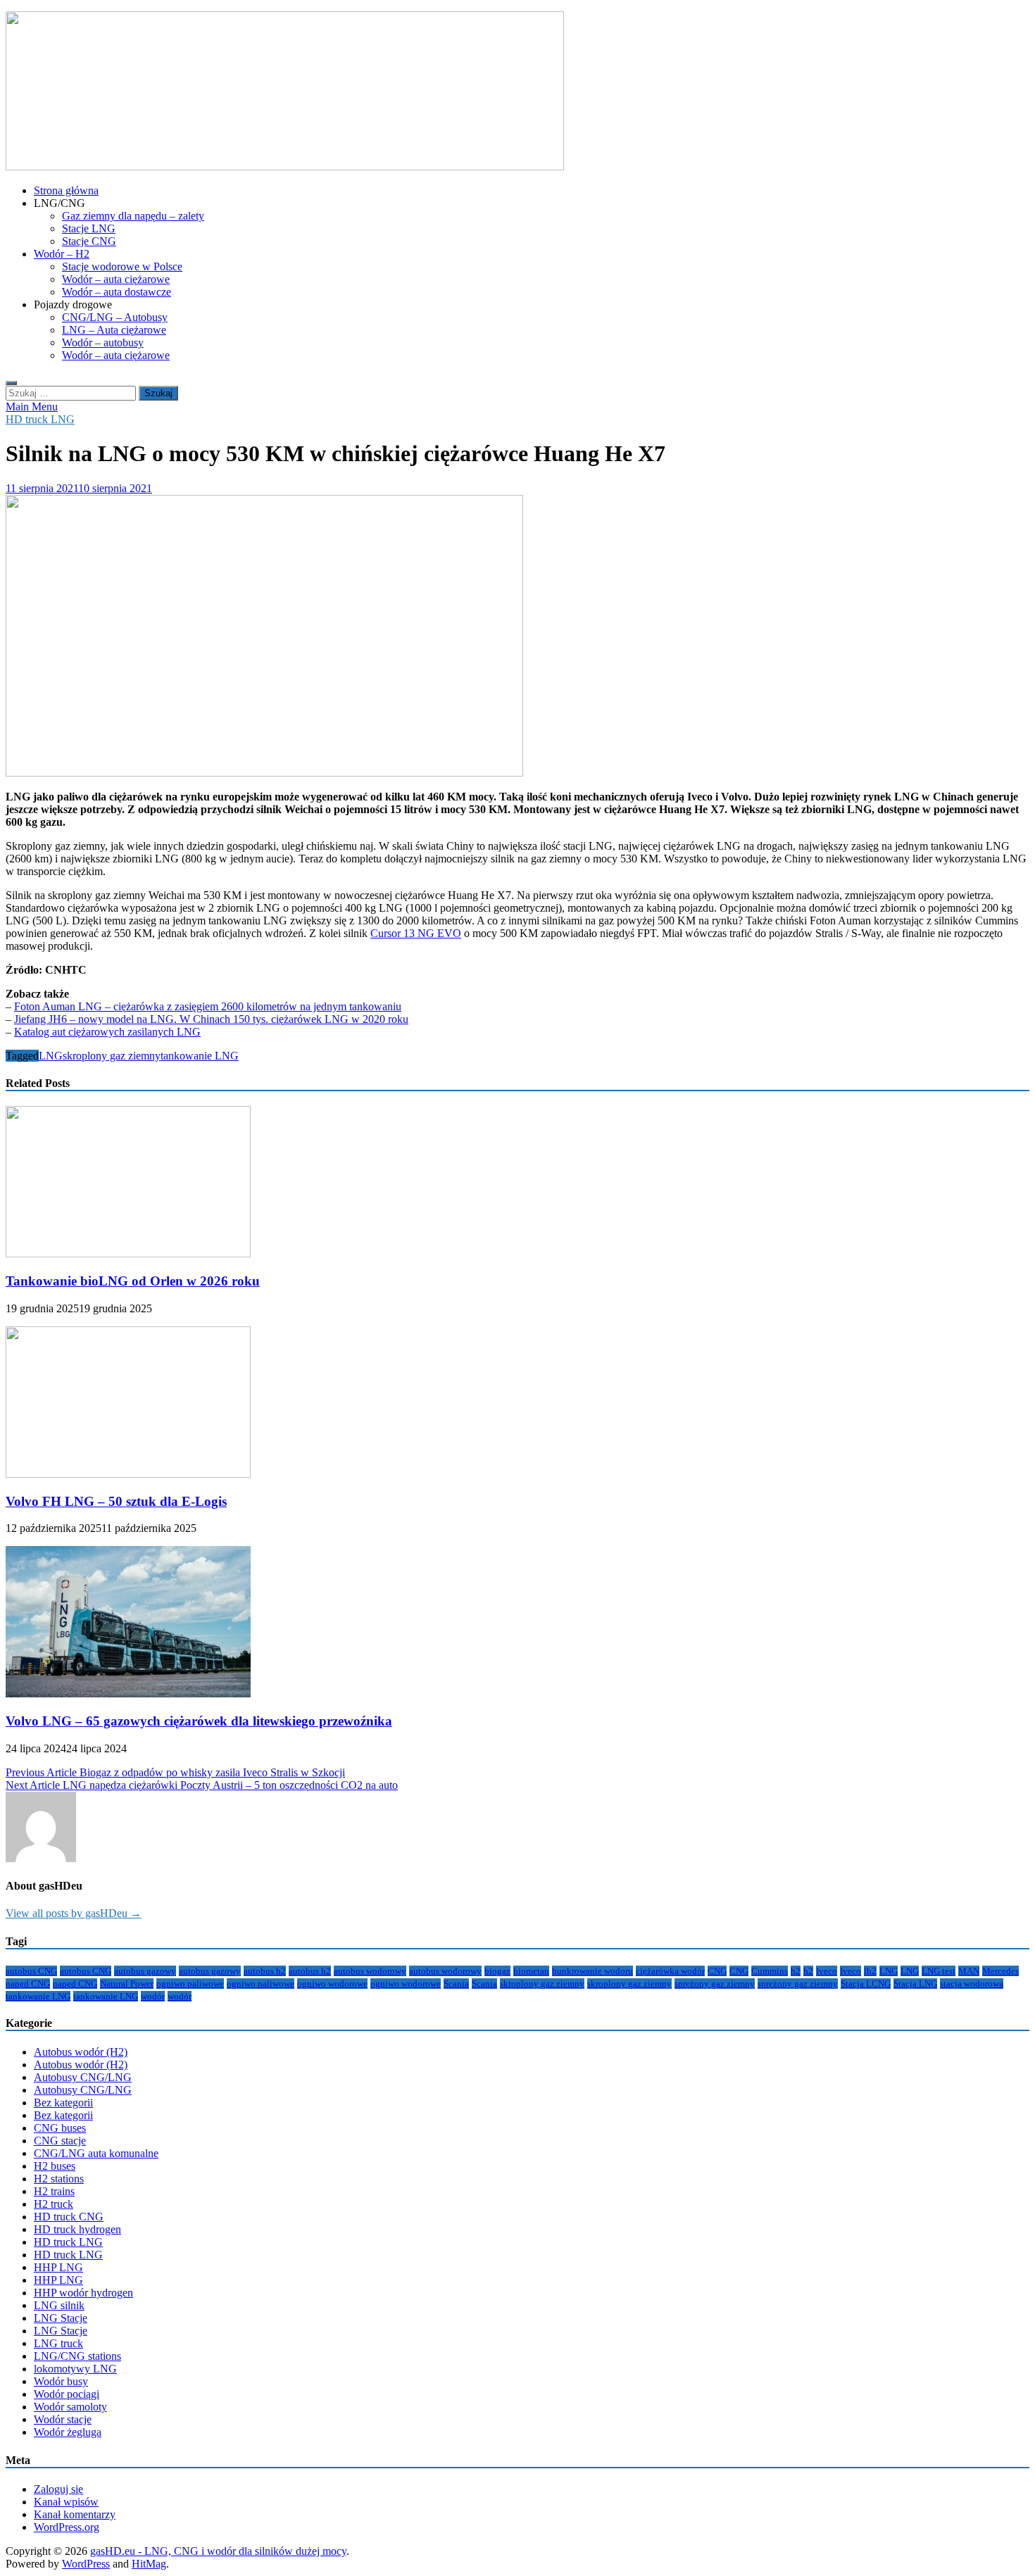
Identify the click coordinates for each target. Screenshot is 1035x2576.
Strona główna (66, 190)
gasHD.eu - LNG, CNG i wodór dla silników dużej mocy (218, 2551)
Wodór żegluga (68, 2432)
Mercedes (1000, 1971)
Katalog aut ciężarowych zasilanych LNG (107, 1032)
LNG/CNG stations (77, 2356)
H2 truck (54, 2204)
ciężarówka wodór (670, 1971)
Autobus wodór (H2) (81, 2052)
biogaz (497, 1971)
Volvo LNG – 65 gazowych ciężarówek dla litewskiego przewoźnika (199, 1721)
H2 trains (54, 2191)
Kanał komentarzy (75, 2514)
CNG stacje (60, 2141)
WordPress (86, 2564)
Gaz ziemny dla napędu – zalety (133, 216)
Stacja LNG (915, 1984)
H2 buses (55, 2166)
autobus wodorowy (370, 1971)
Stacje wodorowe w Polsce (122, 266)
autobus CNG (31, 1971)
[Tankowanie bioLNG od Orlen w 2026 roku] (128, 1254)
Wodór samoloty (70, 2407)
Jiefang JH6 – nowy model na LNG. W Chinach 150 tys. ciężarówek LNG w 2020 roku (211, 1019)
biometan (531, 1971)
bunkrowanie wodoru (592, 1971)
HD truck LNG (40, 419)
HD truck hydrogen (77, 2229)
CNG (717, 1971)
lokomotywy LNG (75, 2369)
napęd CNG (28, 1984)
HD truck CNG (69, 2217)
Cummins (770, 1971)
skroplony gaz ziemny (112, 1056)
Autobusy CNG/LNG (83, 2077)
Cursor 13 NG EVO (416, 933)
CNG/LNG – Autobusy (115, 317)
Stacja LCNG (866, 1984)
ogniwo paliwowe (190, 1984)
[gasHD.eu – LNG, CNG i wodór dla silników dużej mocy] (285, 167)
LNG (51, 1056)
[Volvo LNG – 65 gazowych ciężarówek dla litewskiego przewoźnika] (128, 1694)
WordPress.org (67, 2527)
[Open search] (11, 383)
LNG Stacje (61, 2318)
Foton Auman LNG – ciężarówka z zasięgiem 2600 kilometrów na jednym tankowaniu (208, 1006)
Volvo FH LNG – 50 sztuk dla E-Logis (116, 1501)
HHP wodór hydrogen (83, 2293)
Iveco (827, 1971)
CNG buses (60, 2128)
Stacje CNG (89, 241)
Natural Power (127, 1984)
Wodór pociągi (67, 2394)
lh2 (870, 1971)
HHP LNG (58, 2267)
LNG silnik (59, 2305)
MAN (969, 1971)
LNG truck (58, 2343)
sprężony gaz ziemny (715, 1984)
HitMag (149, 2564)
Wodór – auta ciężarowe (116, 279)
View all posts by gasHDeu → (74, 1913)
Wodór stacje (63, 2419)
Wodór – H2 (62, 254)
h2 (796, 1971)
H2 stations (59, 2179)
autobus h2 (265, 1971)
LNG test (939, 1971)
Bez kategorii (63, 2103)
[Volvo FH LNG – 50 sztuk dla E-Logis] (128, 1474)
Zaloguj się (58, 2489)
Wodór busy (61, 2381)
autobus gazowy (145, 1971)
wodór (153, 1996)
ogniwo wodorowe (332, 1984)
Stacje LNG (89, 228)
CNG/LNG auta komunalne (96, 2153)
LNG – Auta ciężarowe (114, 330)
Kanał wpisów (66, 2502)
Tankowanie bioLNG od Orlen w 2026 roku (133, 1281)
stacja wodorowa (972, 1984)
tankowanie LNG (200, 1056)
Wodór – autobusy (103, 343)
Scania (456, 1984)
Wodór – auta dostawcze (117, 292)
